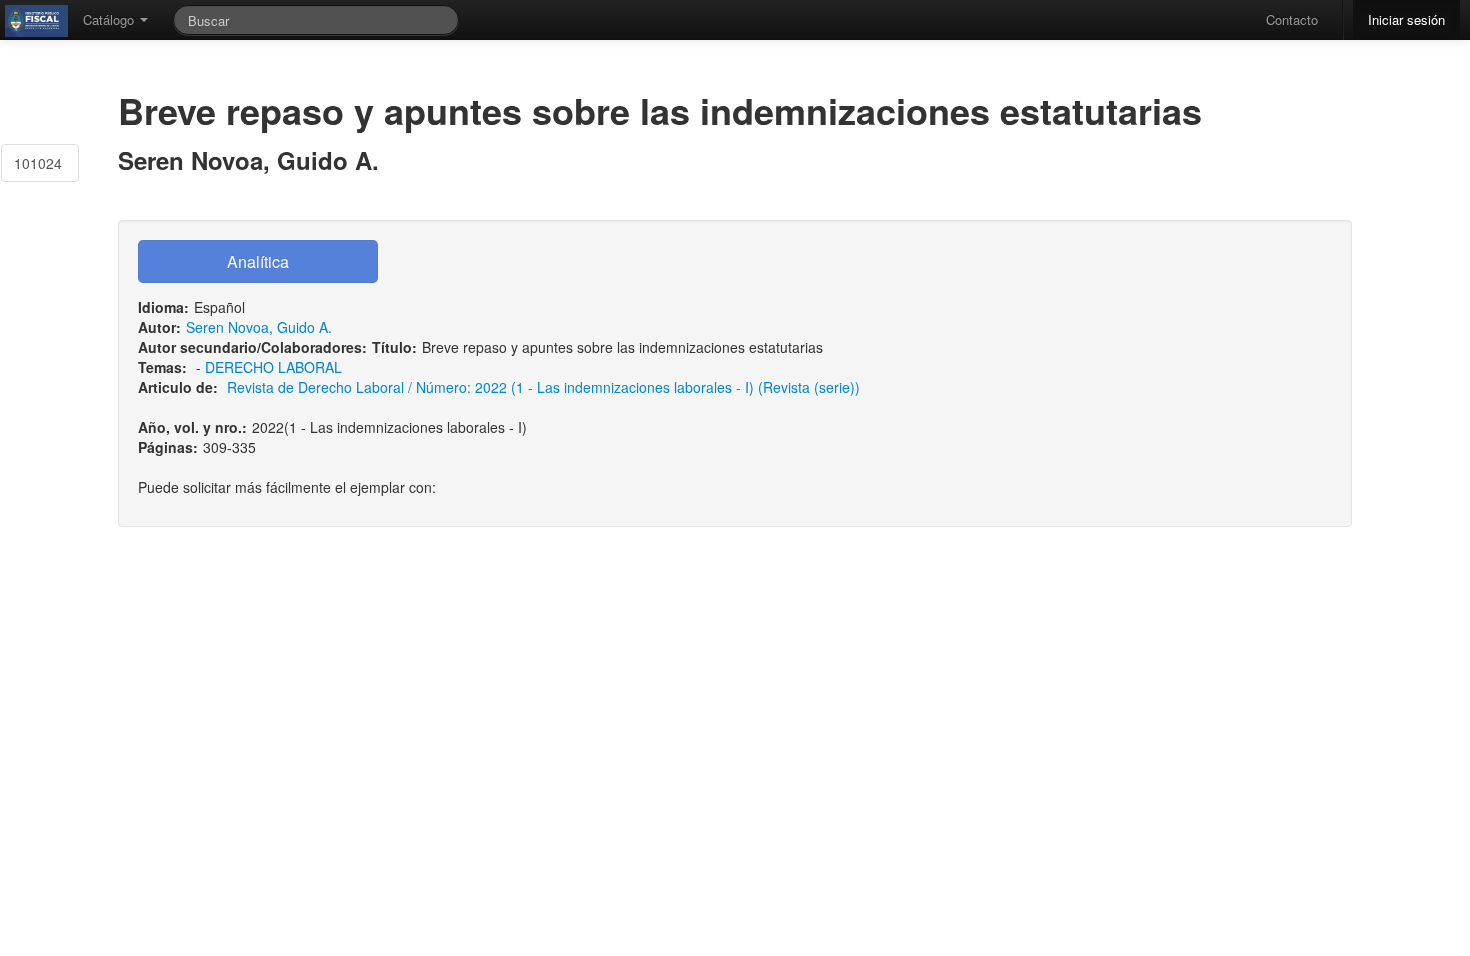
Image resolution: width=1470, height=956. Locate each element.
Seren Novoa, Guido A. (259, 327)
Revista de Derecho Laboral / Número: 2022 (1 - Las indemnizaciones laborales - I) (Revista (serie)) (543, 387)
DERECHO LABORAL (273, 367)
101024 (38, 163)
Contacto (1292, 19)
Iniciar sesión (1406, 19)
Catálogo (110, 19)
